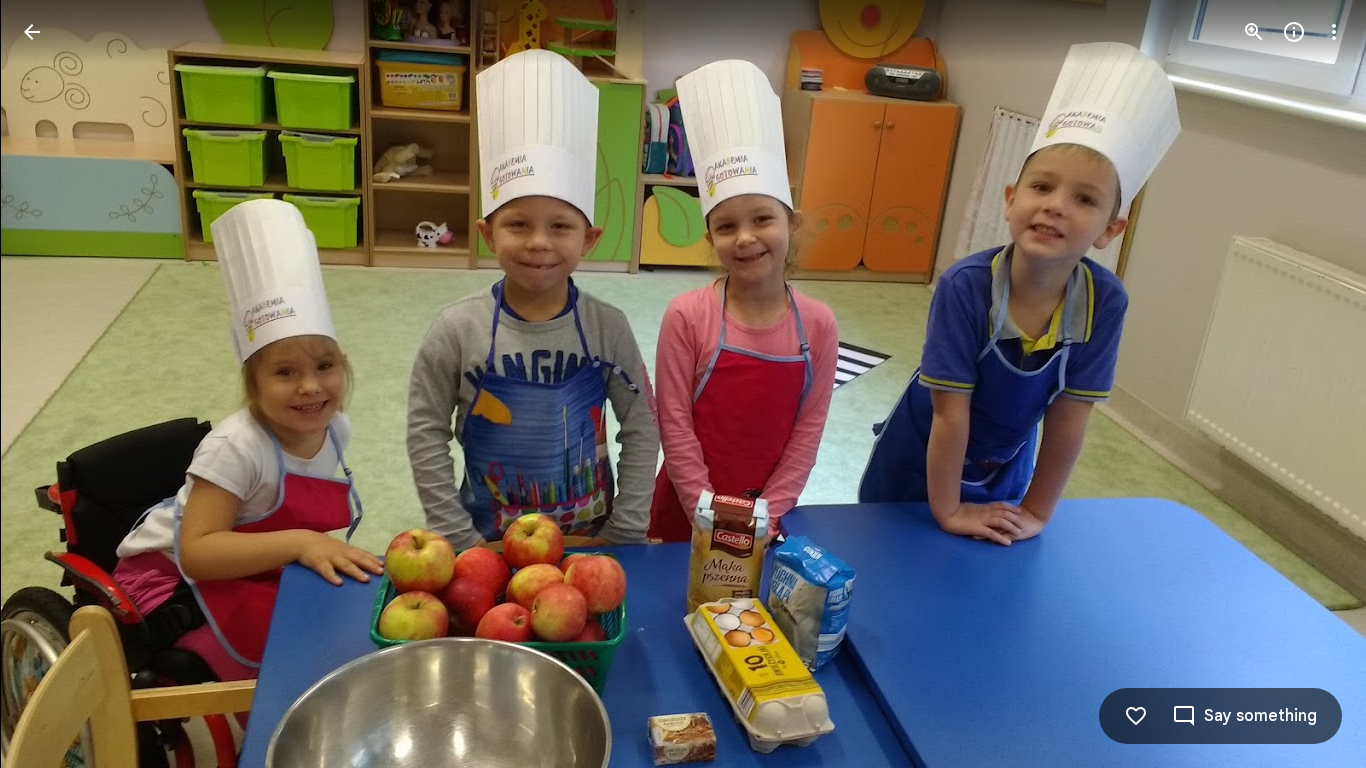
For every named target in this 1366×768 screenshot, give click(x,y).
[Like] (1136, 716)
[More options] (1334, 32)
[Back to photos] (32, 32)
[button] (1310, 384)
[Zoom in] (1254, 32)
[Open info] (1294, 32)
